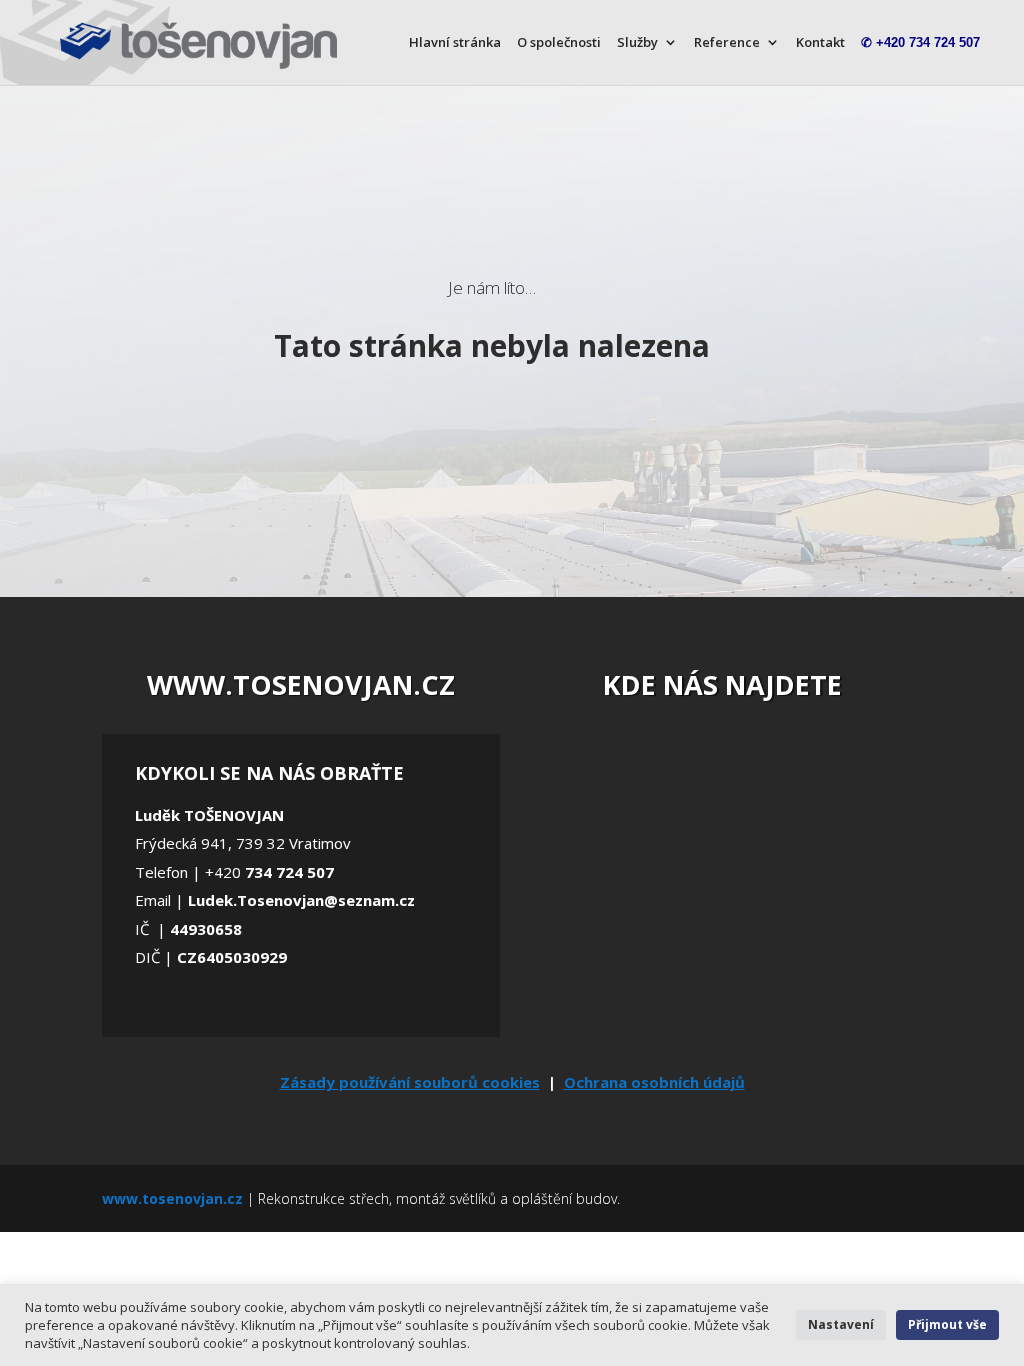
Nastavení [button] (841, 1324)
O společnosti (559, 43)
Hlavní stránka (455, 43)
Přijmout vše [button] (947, 1324)
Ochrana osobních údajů (654, 1082)
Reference (727, 43)
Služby (637, 43)
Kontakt (820, 43)
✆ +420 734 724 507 (920, 43)
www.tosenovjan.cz (172, 1198)
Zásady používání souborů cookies (410, 1082)
